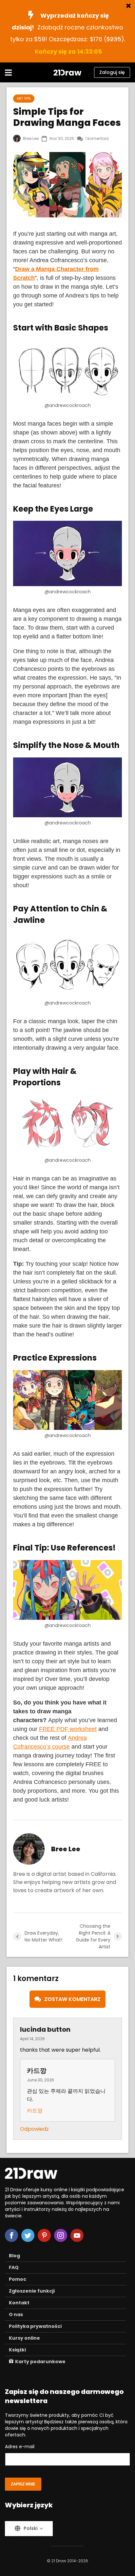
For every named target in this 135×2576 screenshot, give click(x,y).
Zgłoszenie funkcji (32, 2291)
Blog (14, 2256)
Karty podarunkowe (40, 2362)
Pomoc (18, 2279)
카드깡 (35, 2111)
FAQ (14, 2267)
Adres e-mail (20, 2447)
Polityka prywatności (35, 2326)
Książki (17, 2350)
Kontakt (19, 2303)
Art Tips (24, 99)
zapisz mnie (23, 2484)
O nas (16, 2314)
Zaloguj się (112, 72)
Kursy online (24, 2338)
